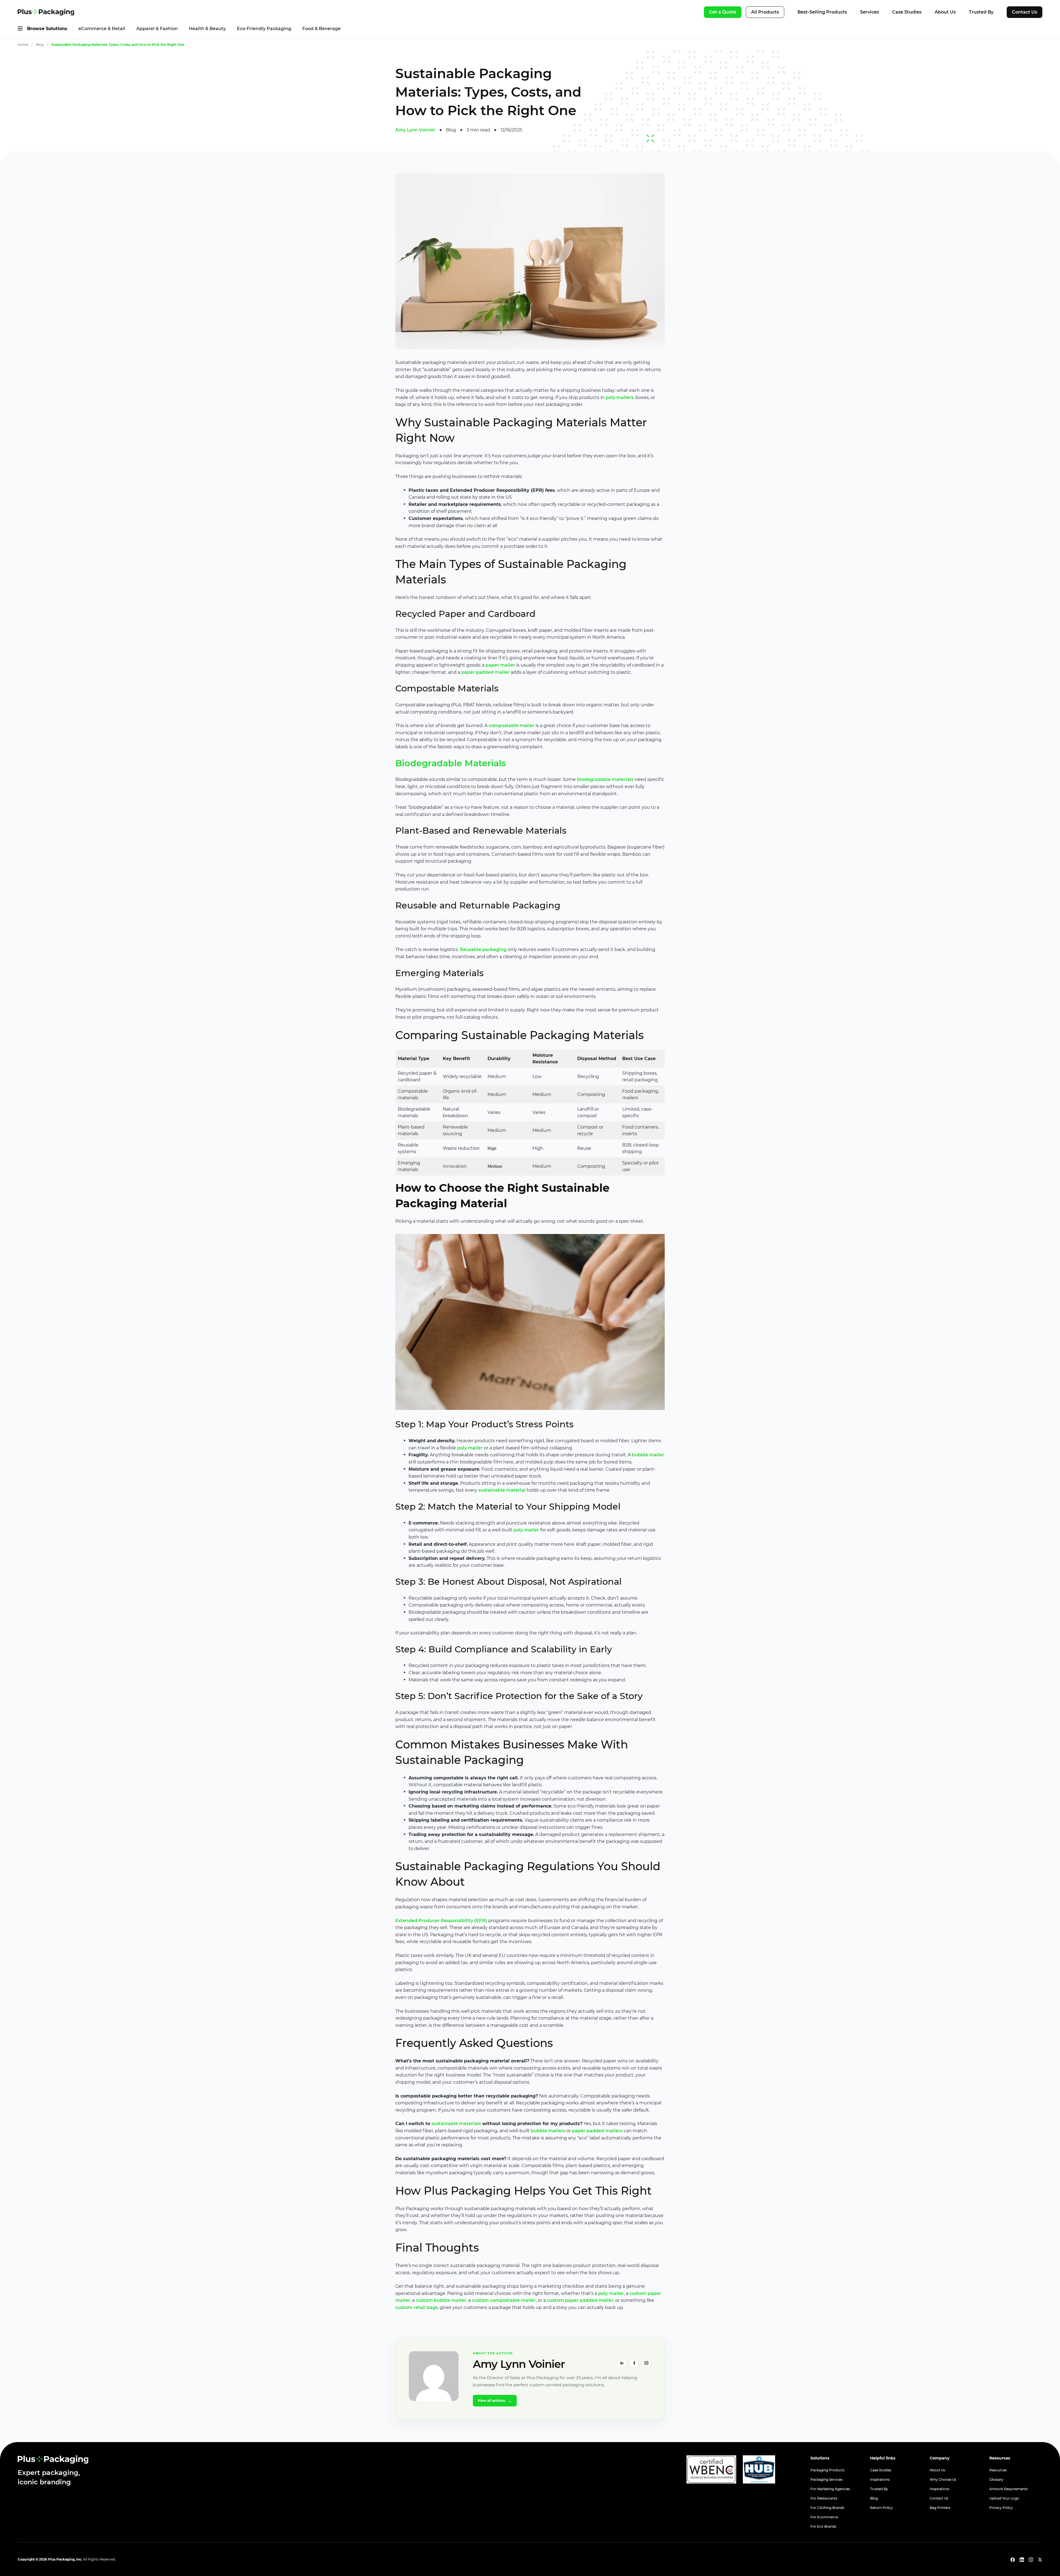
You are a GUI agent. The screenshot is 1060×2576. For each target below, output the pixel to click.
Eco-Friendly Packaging (264, 29)
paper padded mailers (597, 2131)
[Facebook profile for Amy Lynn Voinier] (634, 2363)
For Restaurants (824, 2498)
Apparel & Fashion (157, 29)
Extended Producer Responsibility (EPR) (441, 1921)
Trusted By (981, 12)
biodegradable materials (605, 779)
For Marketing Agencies (830, 2489)
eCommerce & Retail (102, 29)
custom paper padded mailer (580, 2300)
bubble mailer (648, 1455)
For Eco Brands (823, 2526)
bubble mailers (548, 2131)
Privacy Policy (1001, 2508)
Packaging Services (826, 2479)
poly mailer (470, 1448)
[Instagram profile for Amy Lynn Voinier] (646, 2363)
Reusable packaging (483, 949)
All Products (765, 12)
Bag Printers (940, 2508)
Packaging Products (827, 2470)
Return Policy (881, 2508)
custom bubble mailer (441, 2300)
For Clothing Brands (827, 2508)
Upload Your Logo (1004, 2498)
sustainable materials (456, 2124)
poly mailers (620, 397)
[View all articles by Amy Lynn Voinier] (434, 2376)
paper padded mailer (485, 672)
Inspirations (880, 2479)
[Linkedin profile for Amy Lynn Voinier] (622, 2363)
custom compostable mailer (504, 2300)
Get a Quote (723, 12)
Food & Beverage (321, 29)
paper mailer (500, 665)
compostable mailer (512, 726)
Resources (998, 2470)
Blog (40, 45)
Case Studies (907, 12)
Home (23, 45)
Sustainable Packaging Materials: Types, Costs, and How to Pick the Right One (118, 45)
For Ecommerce (824, 2517)
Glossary (996, 2479)
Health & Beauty (207, 29)
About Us (945, 12)
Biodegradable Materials (451, 763)
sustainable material (502, 1490)
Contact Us (1025, 12)
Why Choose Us (943, 2479)
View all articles (495, 2401)
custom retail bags (417, 2307)
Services (870, 12)
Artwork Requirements (1009, 2489)
